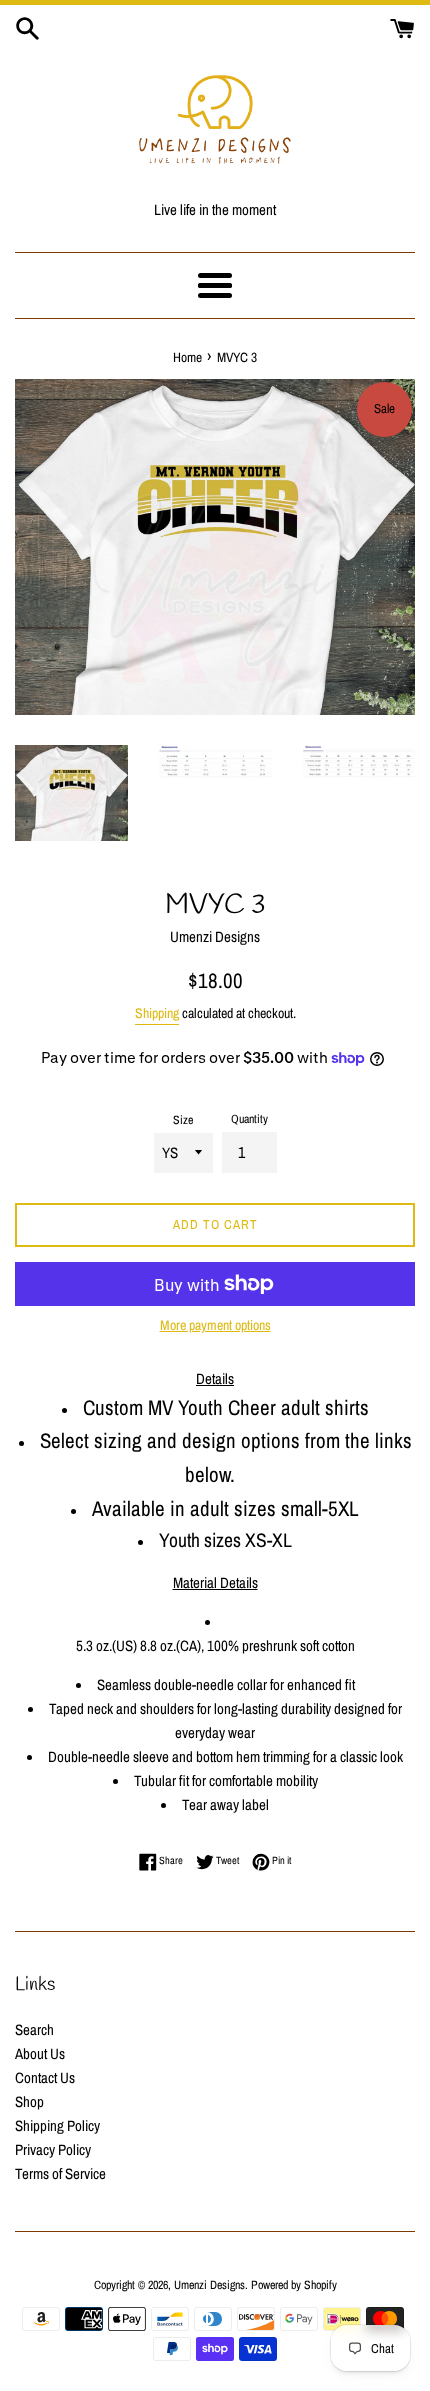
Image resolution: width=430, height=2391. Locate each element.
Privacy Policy (53, 2149)
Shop (29, 2101)
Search (34, 2029)
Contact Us (45, 2077)
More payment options (215, 1325)
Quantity (249, 1119)
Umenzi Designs (209, 2285)
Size (183, 1120)
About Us (40, 2053)
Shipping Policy (57, 2125)
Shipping (157, 1013)
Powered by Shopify (294, 2285)
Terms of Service (60, 2173)
